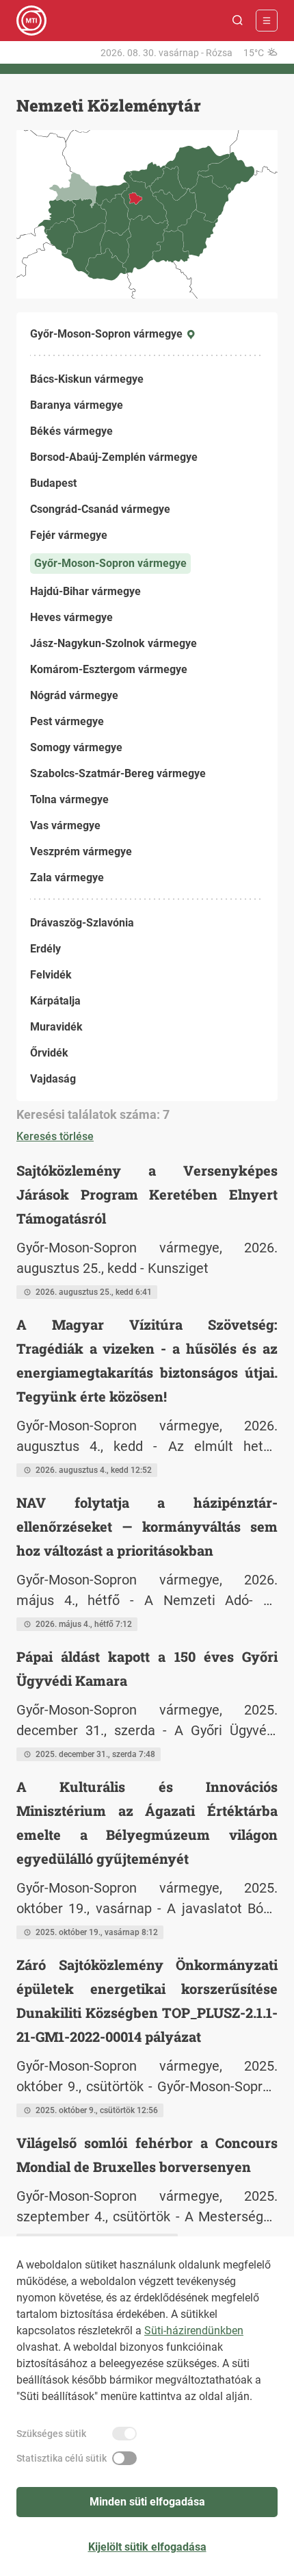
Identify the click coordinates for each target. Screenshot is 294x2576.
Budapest (53, 483)
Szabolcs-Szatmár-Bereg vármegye (118, 773)
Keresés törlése (55, 1136)
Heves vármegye (71, 617)
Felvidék (51, 975)
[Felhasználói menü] (267, 21)
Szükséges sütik (51, 2434)
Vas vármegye (65, 825)
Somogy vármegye (76, 747)
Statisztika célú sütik (62, 2458)
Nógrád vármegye (74, 695)
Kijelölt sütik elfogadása (147, 2547)
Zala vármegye (67, 877)
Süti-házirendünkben (194, 2331)
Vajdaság (53, 1079)
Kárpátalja (55, 1001)
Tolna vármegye (69, 799)
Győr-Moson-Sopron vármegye (110, 563)
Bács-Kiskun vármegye (87, 379)
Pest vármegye (67, 721)
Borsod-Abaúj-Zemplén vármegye (114, 457)
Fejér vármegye (69, 535)
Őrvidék (49, 1053)
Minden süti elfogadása (147, 2502)
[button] (238, 21)
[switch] (124, 2434)
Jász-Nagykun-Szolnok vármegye (113, 643)
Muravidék (56, 1027)
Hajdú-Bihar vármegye (85, 591)
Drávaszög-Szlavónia (82, 923)
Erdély (45, 949)
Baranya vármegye (77, 405)
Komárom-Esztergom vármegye (109, 669)
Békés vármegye (71, 431)
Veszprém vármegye (81, 851)
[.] (31, 21)
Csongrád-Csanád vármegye (100, 509)
